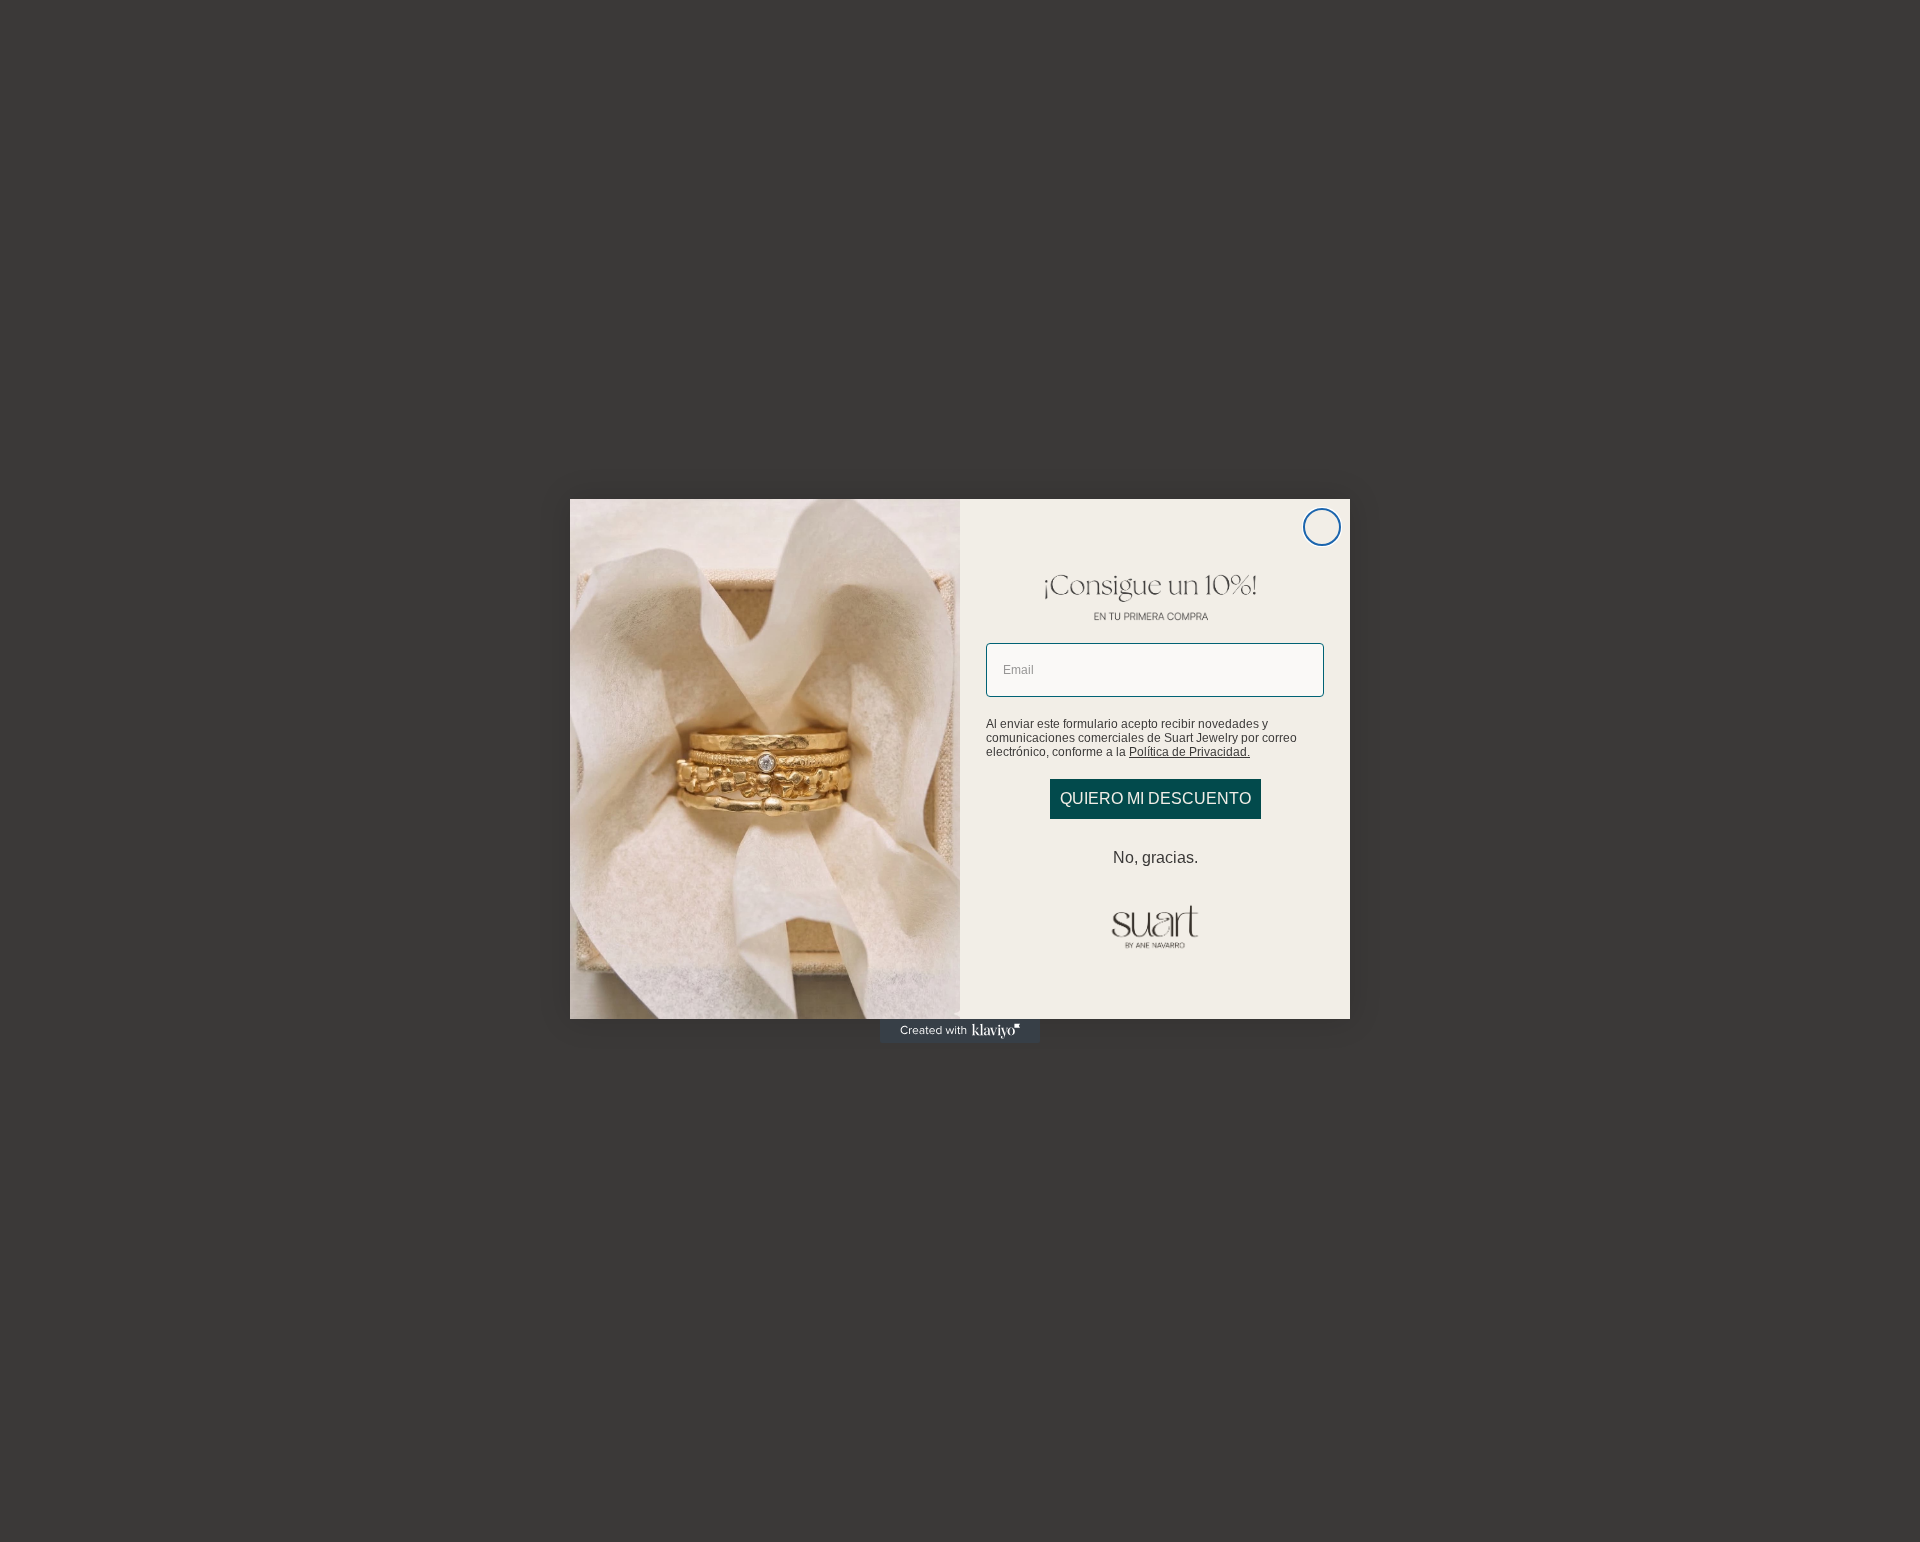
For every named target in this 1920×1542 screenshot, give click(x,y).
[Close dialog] (1322, 527)
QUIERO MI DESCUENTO (1155, 798)
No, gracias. (1155, 857)
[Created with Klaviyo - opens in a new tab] (960, 1031)
